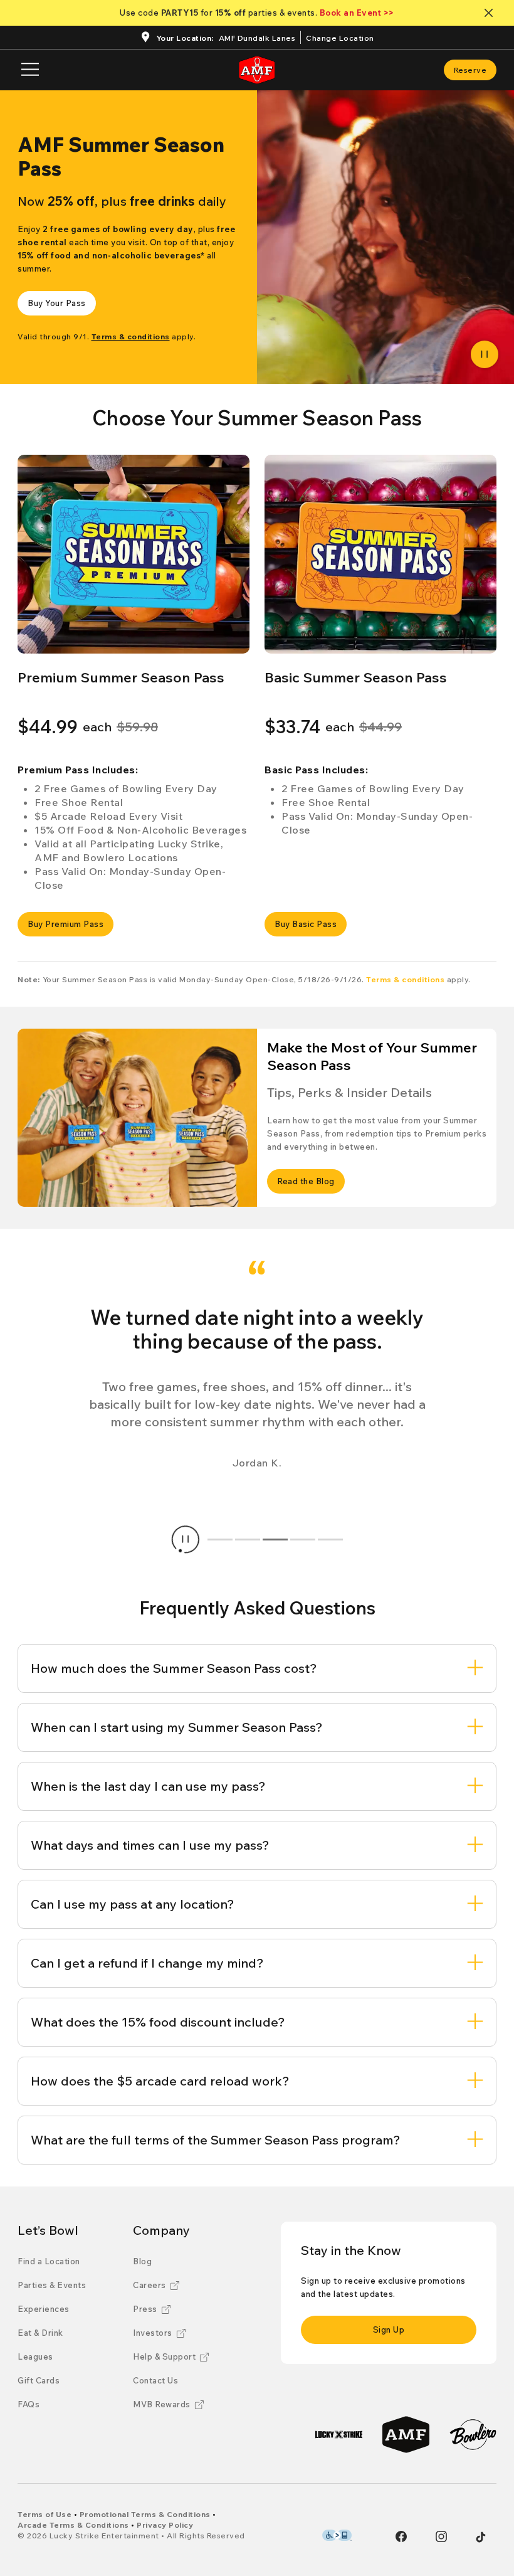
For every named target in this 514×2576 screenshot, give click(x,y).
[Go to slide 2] (248, 1539)
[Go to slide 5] (330, 1539)
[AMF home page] (257, 70)
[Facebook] (401, 2536)
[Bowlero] (473, 2435)
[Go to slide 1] (220, 1539)
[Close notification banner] (491, 13)
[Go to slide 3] (275, 1539)
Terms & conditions (405, 979)
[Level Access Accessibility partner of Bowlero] (337, 2535)
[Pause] (485, 354)
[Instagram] (441, 2536)
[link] (470, 70)
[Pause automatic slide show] (186, 1539)
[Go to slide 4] (303, 1539)
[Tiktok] (481, 2537)
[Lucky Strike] (339, 2435)
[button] (134, 554)
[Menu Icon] (30, 70)
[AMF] (406, 2435)
